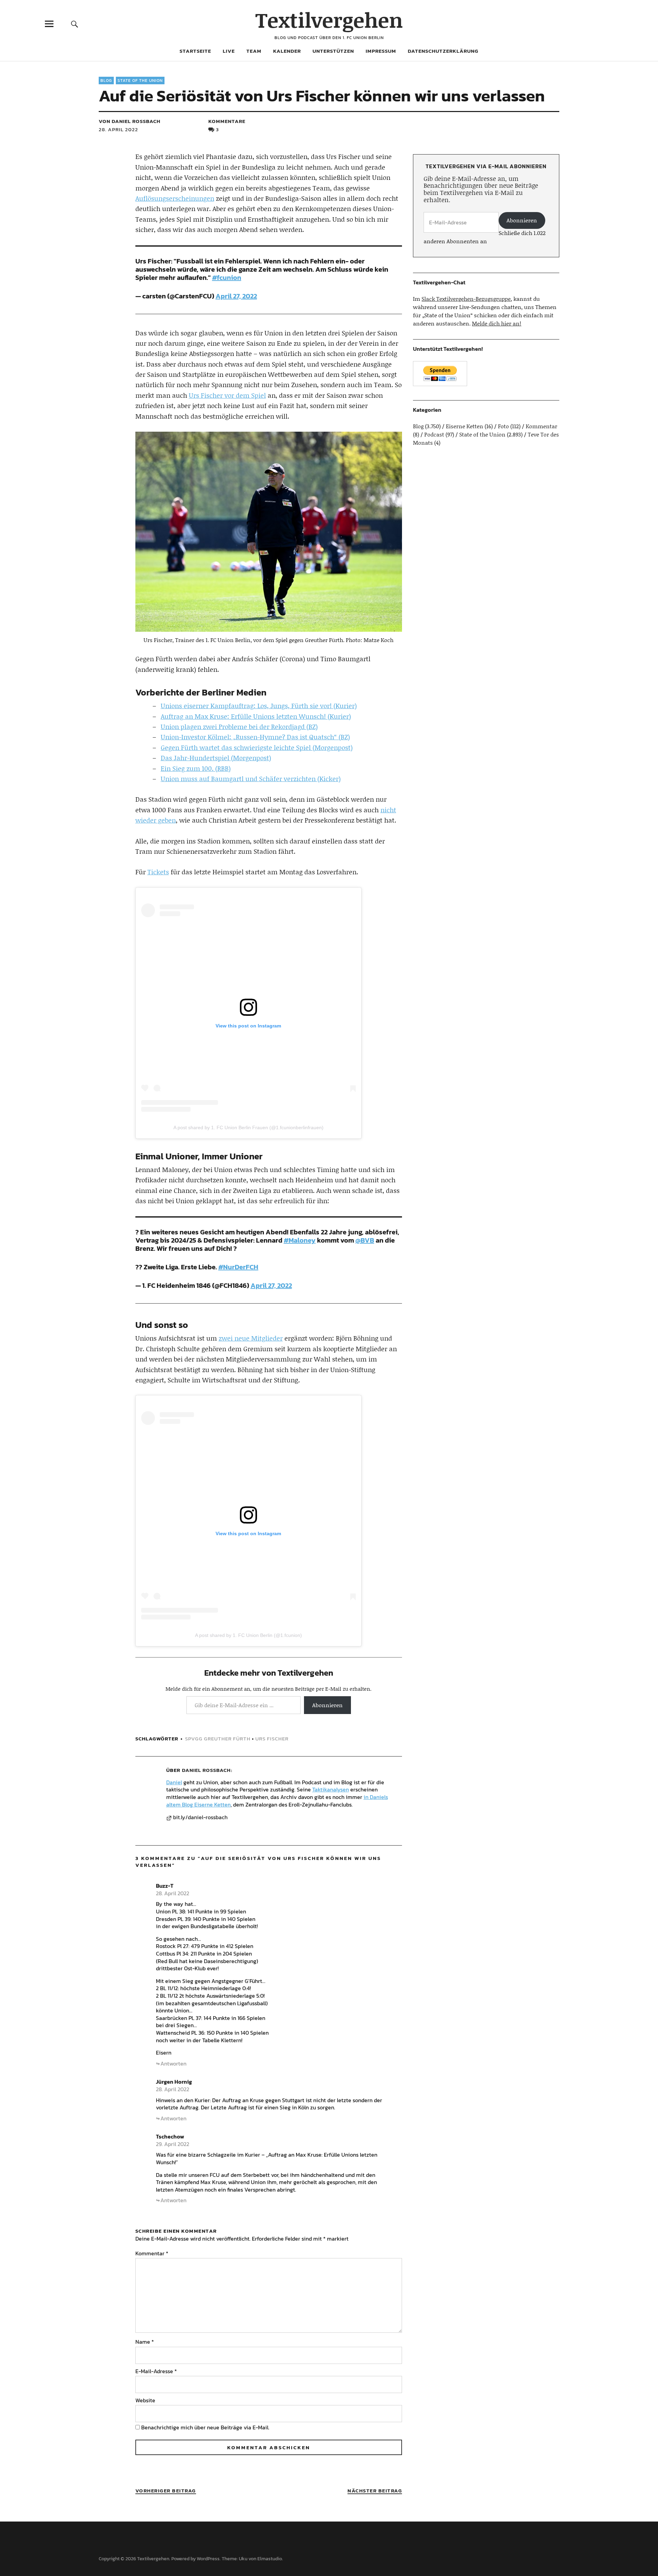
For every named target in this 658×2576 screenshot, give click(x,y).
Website (145, 2400)
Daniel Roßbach (206, 1770)
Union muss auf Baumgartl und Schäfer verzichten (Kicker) (251, 779)
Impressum (381, 51)
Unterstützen (333, 51)
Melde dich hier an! (497, 323)
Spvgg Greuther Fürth (218, 1739)
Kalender (287, 51)
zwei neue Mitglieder (251, 1338)
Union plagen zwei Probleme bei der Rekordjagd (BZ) (239, 726)
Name (145, 2342)
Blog (106, 81)
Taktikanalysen (331, 1789)
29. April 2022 (173, 2144)
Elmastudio (270, 2559)
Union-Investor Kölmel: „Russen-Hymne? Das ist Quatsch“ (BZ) (255, 737)
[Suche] (74, 24)
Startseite (195, 51)
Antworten (173, 2063)
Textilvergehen (329, 20)
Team (254, 51)
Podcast (434, 434)
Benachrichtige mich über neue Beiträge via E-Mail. (205, 2427)
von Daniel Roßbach (130, 121)
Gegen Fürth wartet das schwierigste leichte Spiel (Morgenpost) (257, 747)
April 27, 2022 (236, 296)
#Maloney (300, 1240)
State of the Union (140, 81)
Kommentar (152, 2253)
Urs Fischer (272, 1739)
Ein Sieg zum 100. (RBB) (196, 768)
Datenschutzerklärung (443, 51)
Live (229, 51)
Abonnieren (327, 1705)
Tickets (158, 872)
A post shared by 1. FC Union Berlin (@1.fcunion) (248, 1635)
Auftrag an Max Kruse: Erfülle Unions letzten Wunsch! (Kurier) (256, 716)
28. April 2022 (118, 129)
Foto (503, 426)
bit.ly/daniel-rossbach (200, 1817)
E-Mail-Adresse (156, 2371)
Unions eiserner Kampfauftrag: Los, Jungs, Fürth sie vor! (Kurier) (259, 706)
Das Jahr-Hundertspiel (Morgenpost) (216, 758)
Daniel (174, 1782)
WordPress (208, 2559)
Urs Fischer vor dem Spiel (227, 395)
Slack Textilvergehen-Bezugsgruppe (466, 299)
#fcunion (227, 278)
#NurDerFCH (238, 1267)
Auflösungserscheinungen (175, 198)
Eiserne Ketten (465, 426)
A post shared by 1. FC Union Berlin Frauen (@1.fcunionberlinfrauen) (248, 1127)
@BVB (365, 1240)
